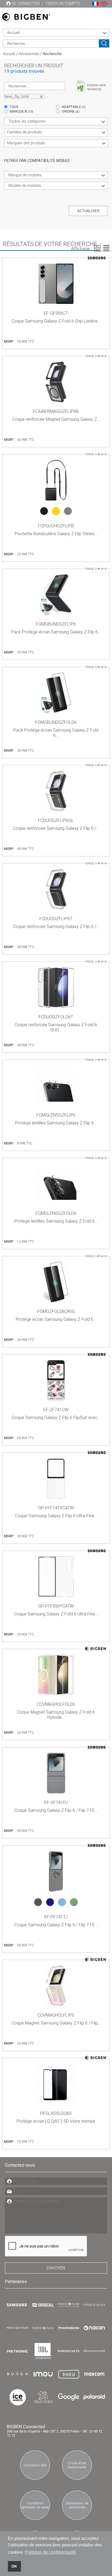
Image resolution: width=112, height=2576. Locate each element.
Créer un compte (63, 4)
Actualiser (88, 211)
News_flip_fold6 (17, 96)
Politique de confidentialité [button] (50, 2552)
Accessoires (29, 54)
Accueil (9, 54)
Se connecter (26, 4)
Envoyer (56, 2268)
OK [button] (14, 2566)
